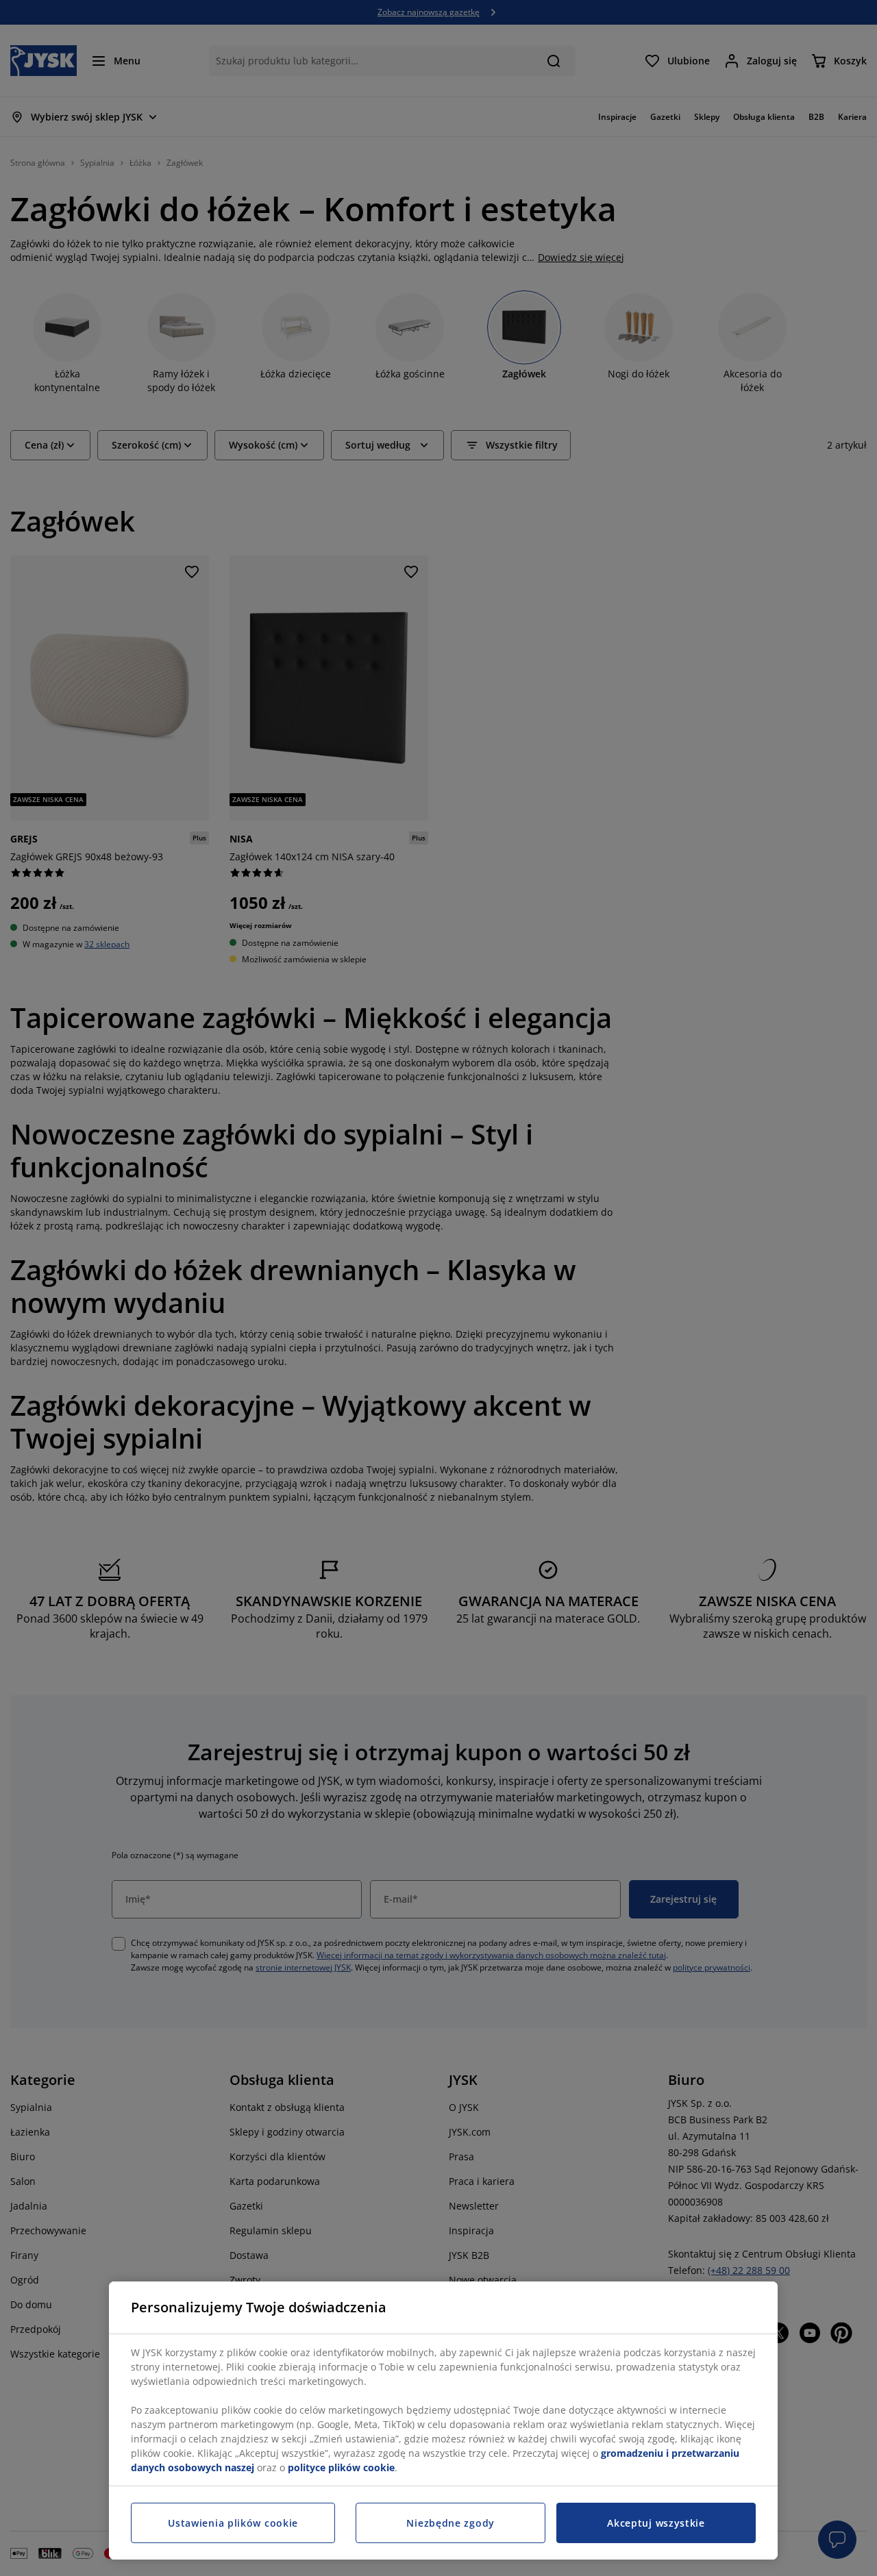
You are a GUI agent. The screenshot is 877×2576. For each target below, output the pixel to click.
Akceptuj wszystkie (656, 2523)
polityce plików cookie (341, 2467)
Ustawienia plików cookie (233, 2523)
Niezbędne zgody (450, 2523)
